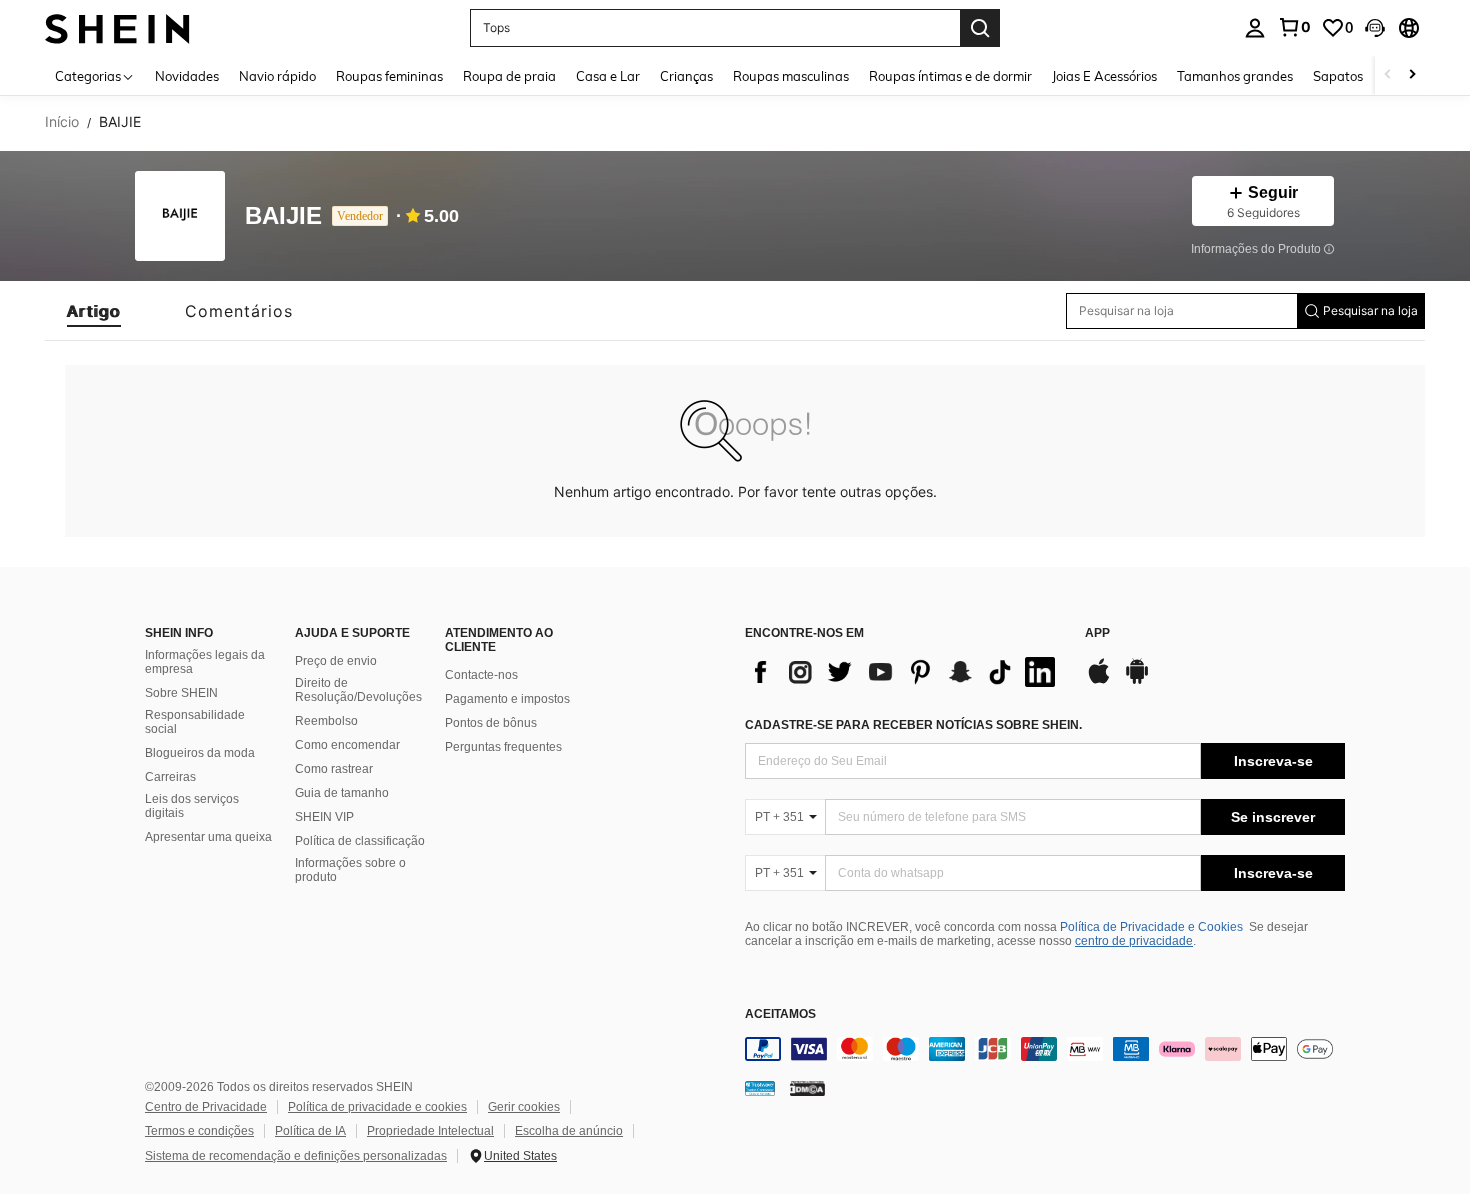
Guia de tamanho (342, 793)
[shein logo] (117, 27)
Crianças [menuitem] (686, 76)
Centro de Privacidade (206, 1107)
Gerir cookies (524, 1107)
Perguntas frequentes (503, 747)
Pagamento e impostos (507, 699)
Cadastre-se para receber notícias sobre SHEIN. (913, 725)
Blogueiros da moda (200, 753)
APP (1097, 633)
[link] (1294, 27)
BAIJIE (283, 216)
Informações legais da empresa (205, 662)
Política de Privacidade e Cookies (1151, 927)
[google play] (1137, 681)
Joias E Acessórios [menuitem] (1104, 76)
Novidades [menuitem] (187, 76)
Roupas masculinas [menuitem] (791, 76)
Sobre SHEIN (181, 693)
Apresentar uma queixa (208, 837)
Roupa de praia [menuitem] (509, 76)
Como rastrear (334, 769)
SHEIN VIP (324, 817)
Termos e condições (199, 1131)
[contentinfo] (1045, 1049)
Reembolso (326, 721)
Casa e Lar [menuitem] (608, 76)
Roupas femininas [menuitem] (389, 76)
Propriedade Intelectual (430, 1131)
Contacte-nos (481, 675)
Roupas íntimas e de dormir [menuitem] (950, 76)
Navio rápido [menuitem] (277, 76)
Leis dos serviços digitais (192, 806)
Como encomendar (347, 745)
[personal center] (1255, 28)
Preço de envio (336, 661)
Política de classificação (360, 841)
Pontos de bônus (491, 723)
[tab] (94, 311)
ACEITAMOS (780, 1014)
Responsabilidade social (195, 722)
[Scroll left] (1388, 75)
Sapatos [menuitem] (1338, 76)
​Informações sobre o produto (350, 870)
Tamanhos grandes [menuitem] (1235, 76)
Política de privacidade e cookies (377, 1107)
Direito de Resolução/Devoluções (358, 690)
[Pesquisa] (980, 28)
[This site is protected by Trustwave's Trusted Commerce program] (760, 1088)
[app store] (1099, 681)
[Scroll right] (1412, 75)
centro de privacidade (1134, 941)
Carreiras (170, 777)
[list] (905, 672)
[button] (1375, 28)
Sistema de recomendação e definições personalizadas (296, 1156)
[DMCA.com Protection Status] (807, 1088)
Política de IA (310, 1131)
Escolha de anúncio (569, 1131)
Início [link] (62, 122)
